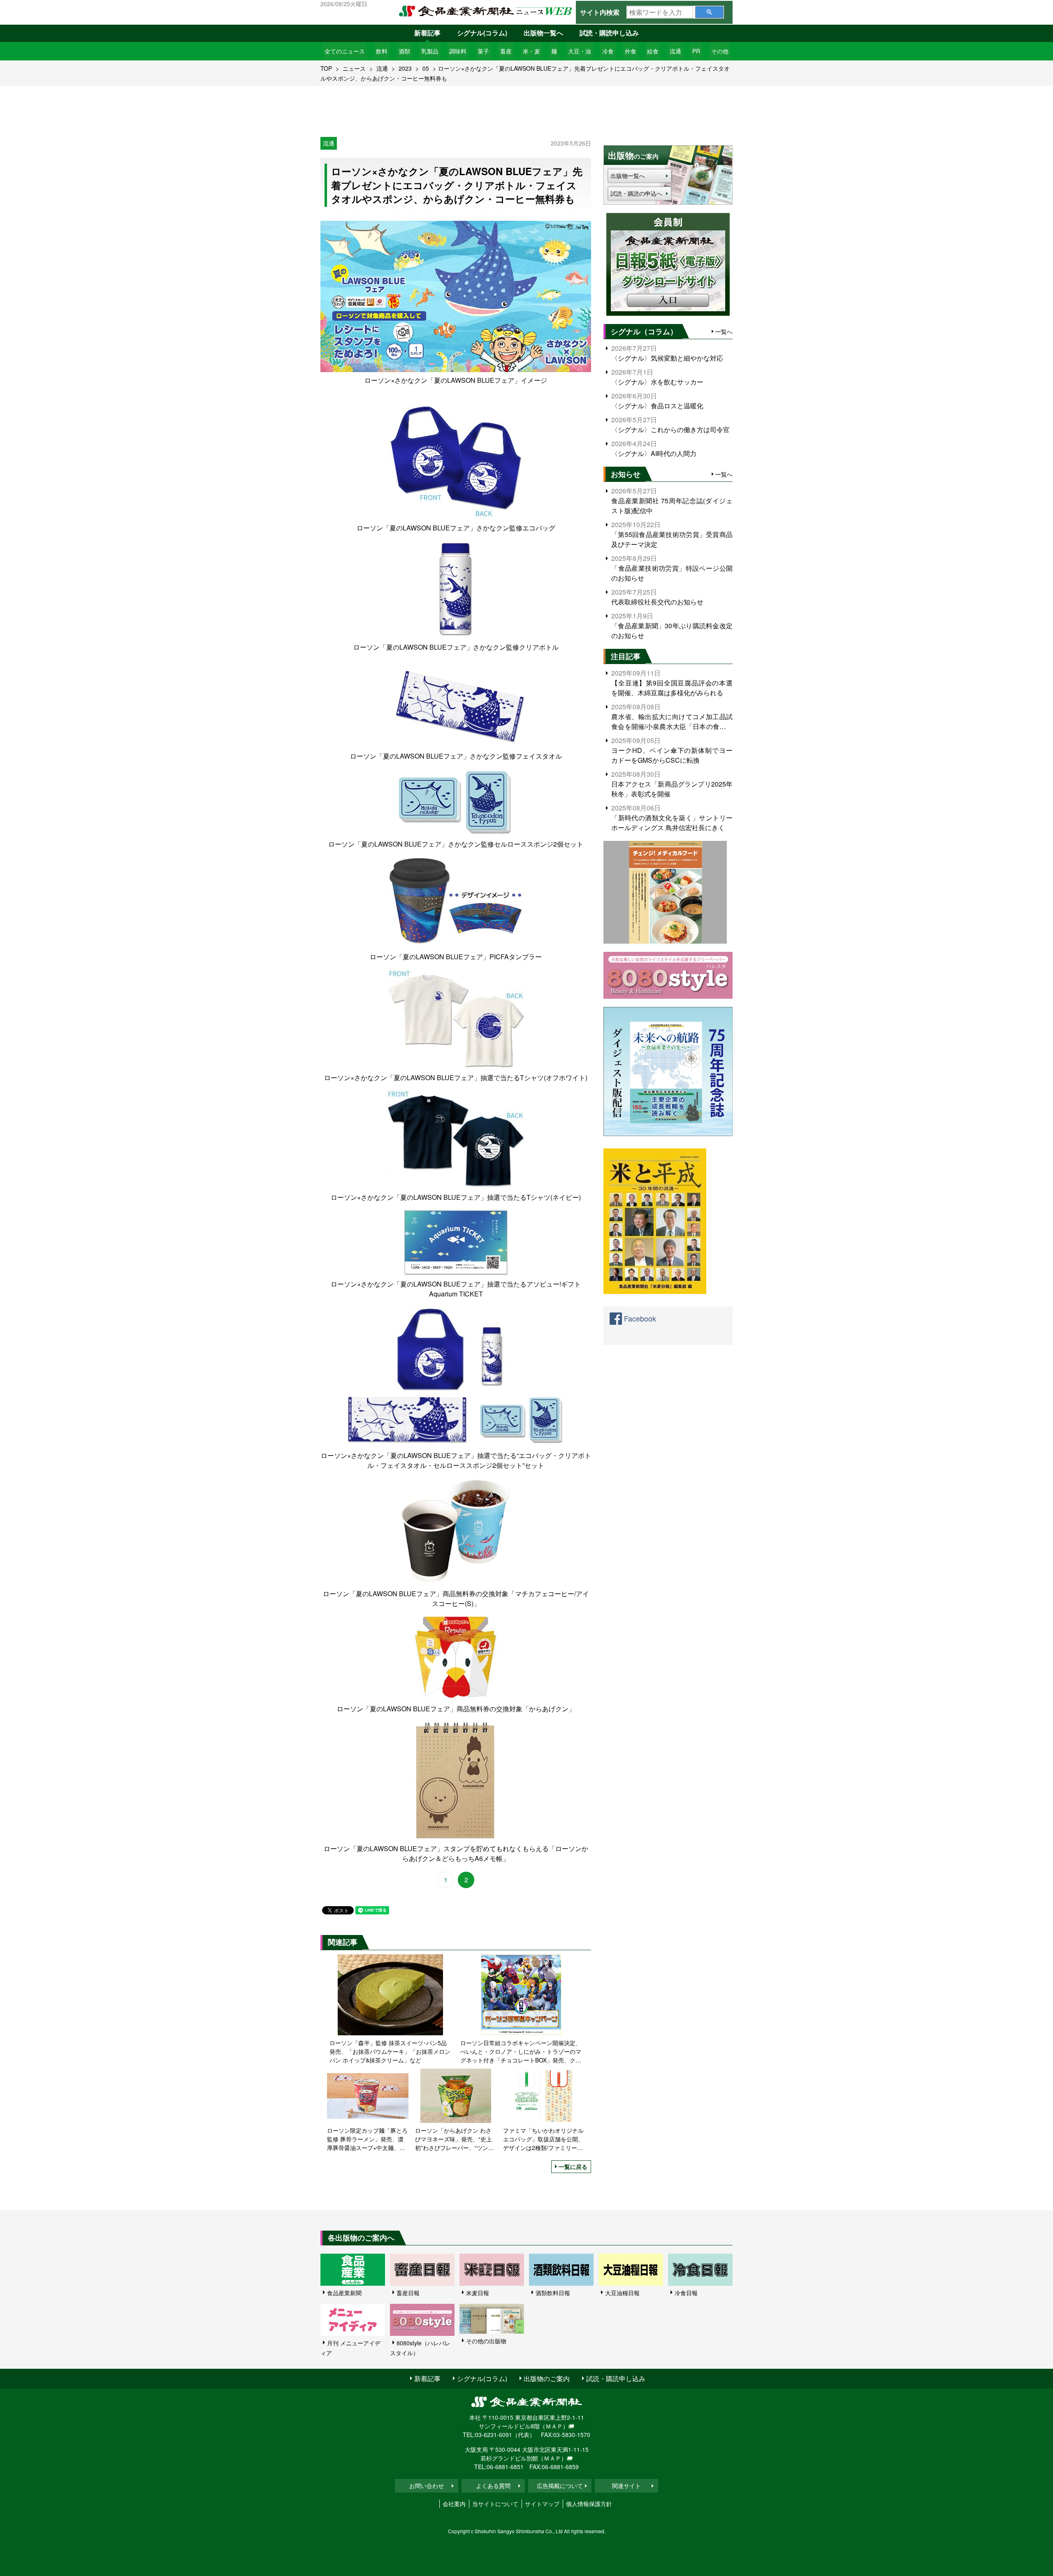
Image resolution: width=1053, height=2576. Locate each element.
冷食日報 (686, 2293)
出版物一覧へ (543, 33)
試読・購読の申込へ (636, 193)
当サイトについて (495, 2504)
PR (696, 51)
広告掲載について (560, 2486)
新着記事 (427, 33)
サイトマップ (542, 2504)
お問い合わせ (427, 2486)
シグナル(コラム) (482, 33)
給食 (653, 51)
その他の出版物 (486, 2341)
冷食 (608, 51)
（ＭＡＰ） (554, 2426)
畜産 (506, 51)
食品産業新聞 (344, 2293)
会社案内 (454, 2504)
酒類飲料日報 (553, 2293)
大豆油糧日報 (622, 2293)
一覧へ (724, 331)
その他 (720, 51)
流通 (675, 51)
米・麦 (531, 51)
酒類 (404, 51)
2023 (405, 68)
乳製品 (430, 51)
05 (426, 68)
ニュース (354, 68)
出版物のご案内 (547, 2378)
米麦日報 (478, 2293)
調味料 (458, 51)
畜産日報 (408, 2293)
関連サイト (626, 2486)
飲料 (382, 51)
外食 (631, 51)
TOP (326, 68)
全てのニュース (345, 51)
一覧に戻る (573, 2166)
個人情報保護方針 (589, 2504)
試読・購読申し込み (609, 33)
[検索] (709, 12)
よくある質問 (493, 2486)
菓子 (483, 51)
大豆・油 (580, 51)
